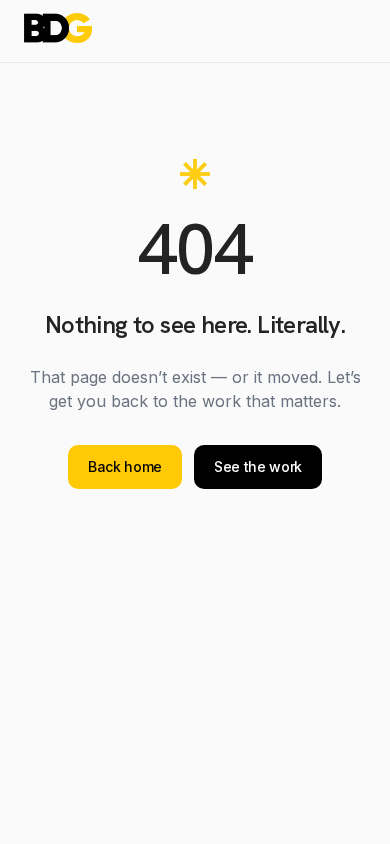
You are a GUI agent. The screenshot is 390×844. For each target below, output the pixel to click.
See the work (258, 466)
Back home (125, 466)
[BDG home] (58, 28)
